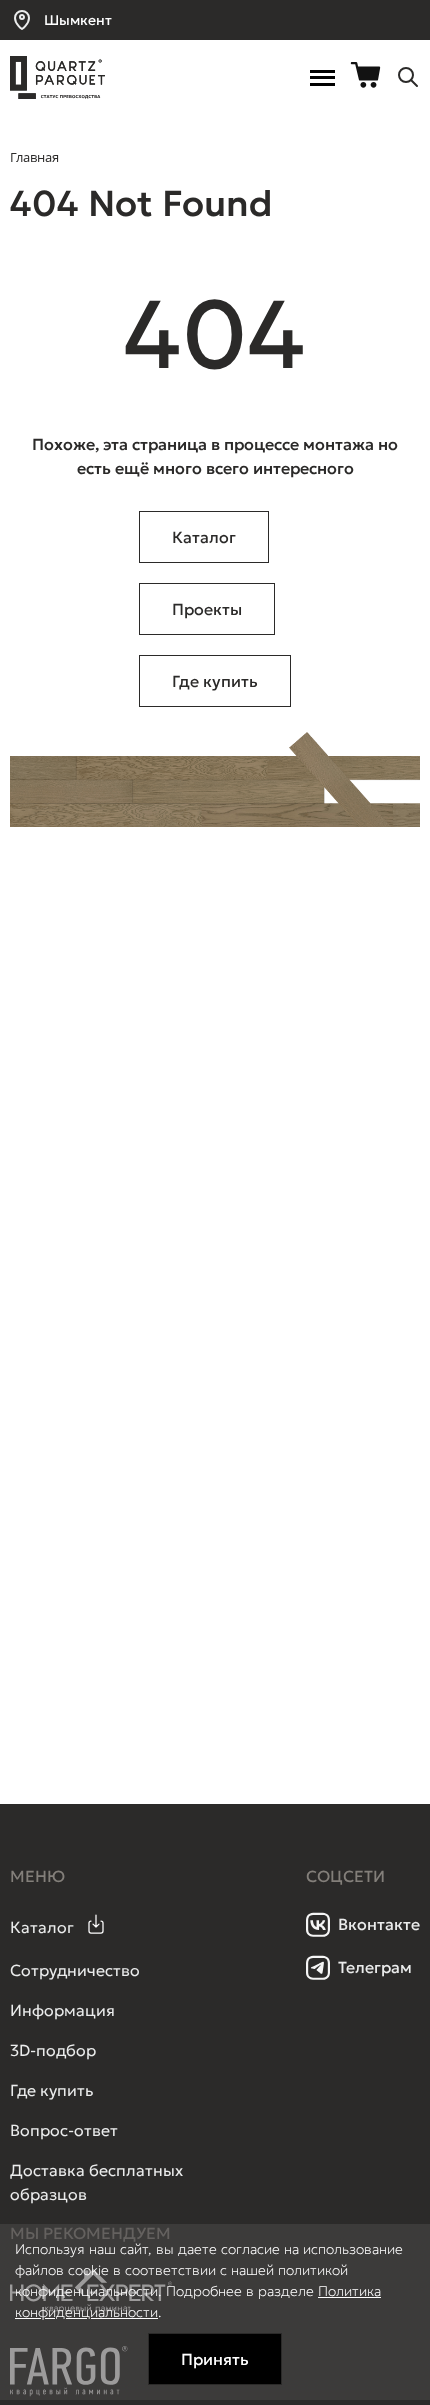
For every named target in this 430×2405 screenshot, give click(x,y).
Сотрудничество (75, 1970)
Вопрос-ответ (64, 2130)
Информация (62, 2010)
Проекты (207, 609)
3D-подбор (53, 2050)
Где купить (215, 681)
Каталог (204, 537)
